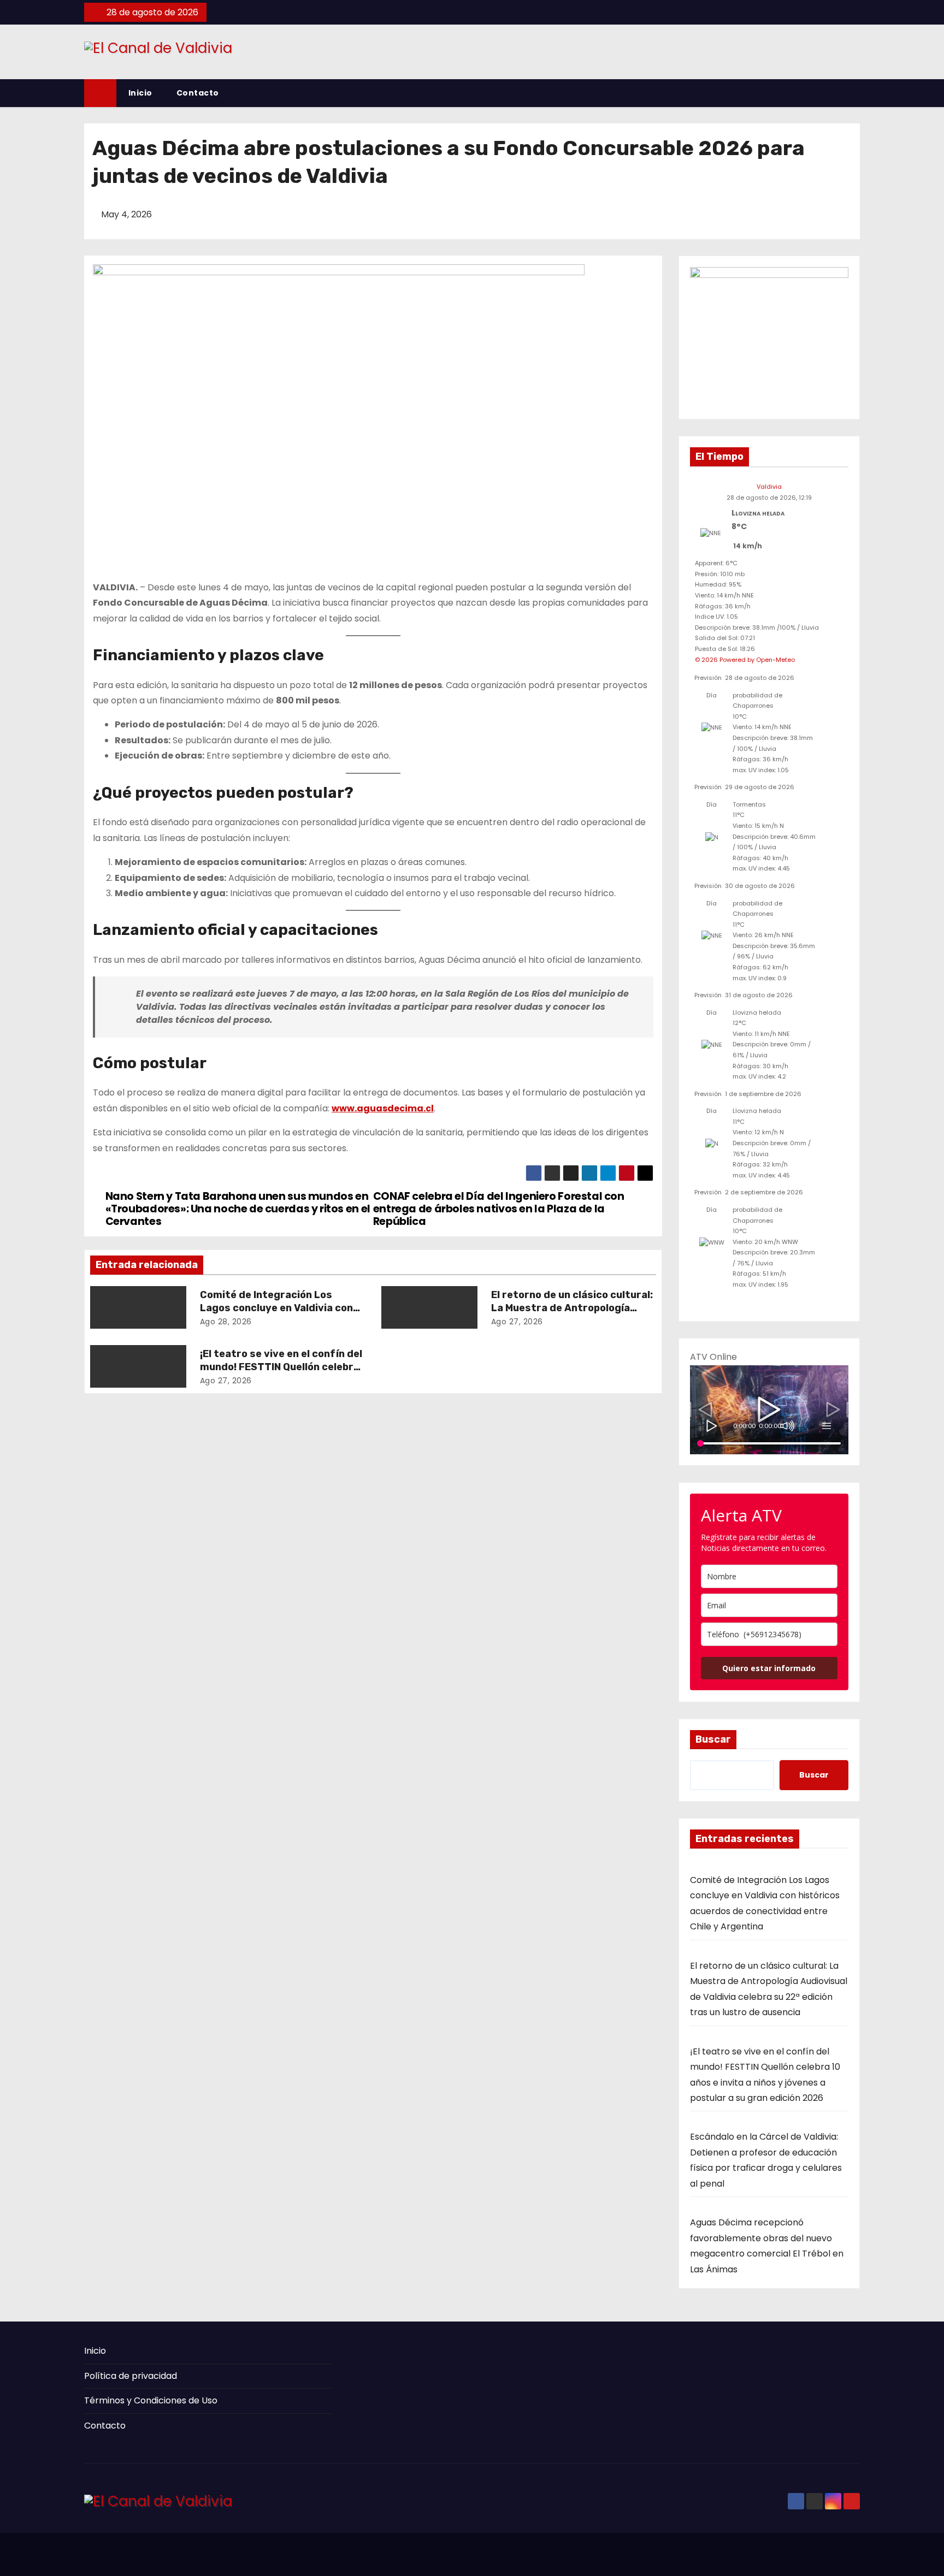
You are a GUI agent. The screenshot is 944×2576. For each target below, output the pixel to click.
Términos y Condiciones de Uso (151, 2400)
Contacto (198, 93)
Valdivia (769, 487)
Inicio (140, 93)
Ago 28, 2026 (226, 1322)
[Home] (100, 93)
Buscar (713, 1739)
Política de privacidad (131, 2376)
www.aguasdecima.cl (383, 1108)
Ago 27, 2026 (517, 1322)
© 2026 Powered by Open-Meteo (745, 660)
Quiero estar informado (769, 1668)
